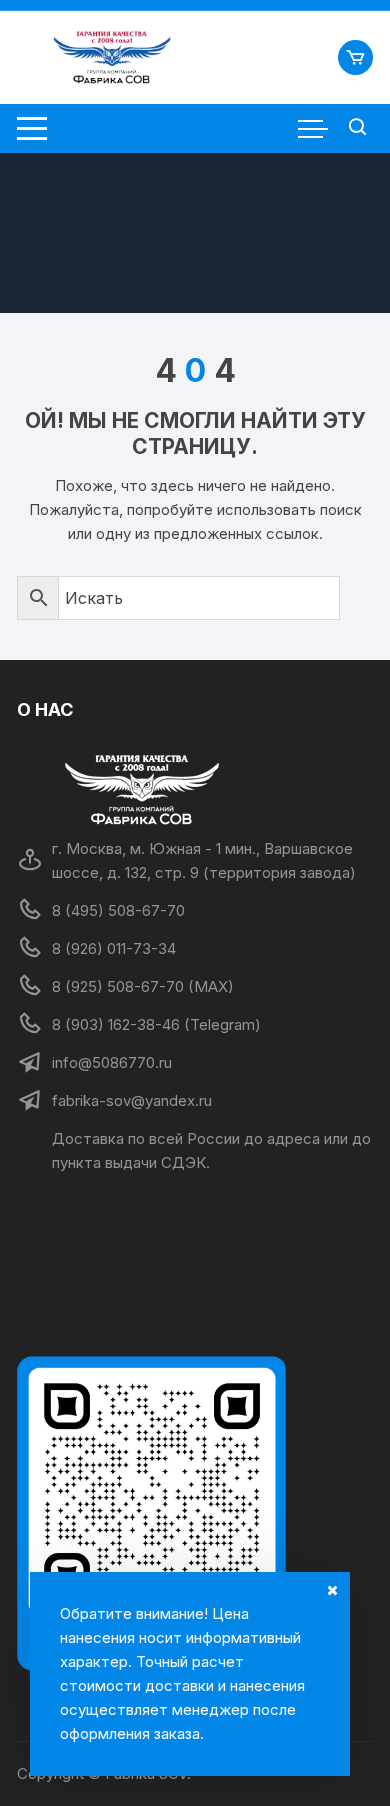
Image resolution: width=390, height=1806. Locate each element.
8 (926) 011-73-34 (114, 948)
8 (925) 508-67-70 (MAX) (143, 986)
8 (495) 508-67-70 (118, 910)
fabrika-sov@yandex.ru (132, 1100)
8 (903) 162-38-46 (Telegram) (156, 1024)
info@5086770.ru (112, 1062)
